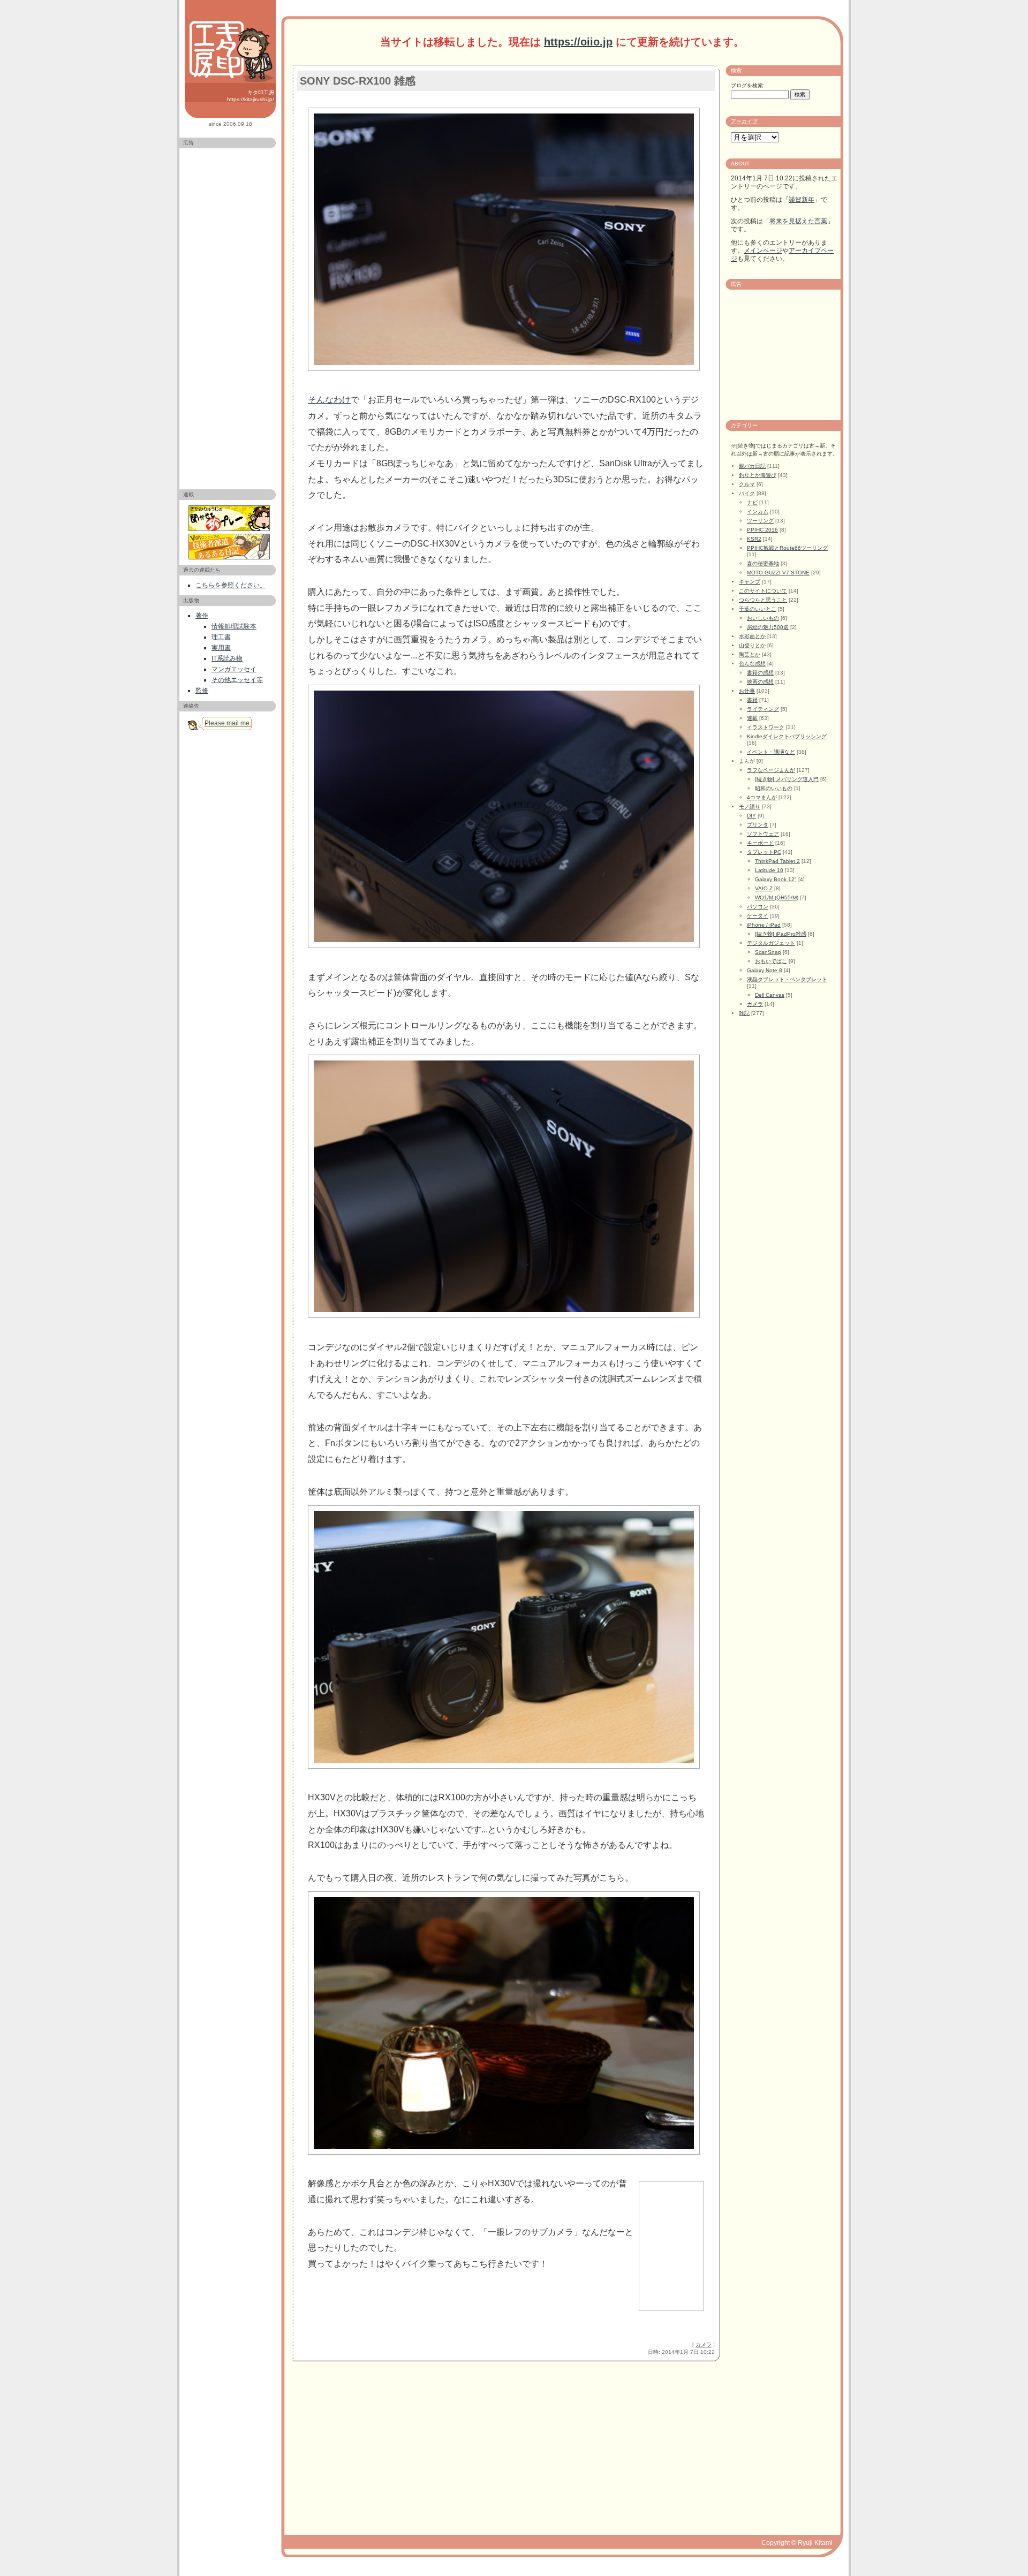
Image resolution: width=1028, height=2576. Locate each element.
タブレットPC (764, 852)
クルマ (747, 484)
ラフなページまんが (771, 770)
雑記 (744, 1013)
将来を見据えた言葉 (798, 221)
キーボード (760, 843)
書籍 (752, 700)
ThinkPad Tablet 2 (777, 861)
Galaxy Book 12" (776, 879)
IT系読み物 (227, 658)
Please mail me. (228, 723)
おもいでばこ (771, 961)
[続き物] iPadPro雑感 (781, 934)
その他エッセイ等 (237, 680)
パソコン (758, 907)
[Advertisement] (228, 314)
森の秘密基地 (763, 563)
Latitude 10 (769, 870)
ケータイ (758, 916)
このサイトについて (763, 591)
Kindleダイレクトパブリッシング (787, 736)
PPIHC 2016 (762, 530)
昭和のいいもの (774, 788)
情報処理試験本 (234, 626)
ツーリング (760, 521)
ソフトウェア (763, 834)
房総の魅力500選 (768, 627)
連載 (752, 718)
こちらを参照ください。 (231, 585)
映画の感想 (760, 682)
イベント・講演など (771, 752)
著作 (202, 616)
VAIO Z (764, 888)
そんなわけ (329, 400)
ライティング (763, 709)
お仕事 (747, 691)
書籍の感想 (760, 673)
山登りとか (752, 645)
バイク (747, 493)
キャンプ (750, 582)
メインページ (763, 251)
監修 (202, 691)
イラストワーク (766, 727)
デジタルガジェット (771, 943)
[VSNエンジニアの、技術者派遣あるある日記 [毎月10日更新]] (230, 547)
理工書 (221, 637)
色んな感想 (752, 664)
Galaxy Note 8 (765, 970)
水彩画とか (752, 636)
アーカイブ (744, 121)
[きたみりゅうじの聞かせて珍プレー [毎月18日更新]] (230, 518)
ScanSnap (768, 952)
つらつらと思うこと (763, 600)
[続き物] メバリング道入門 (787, 779)
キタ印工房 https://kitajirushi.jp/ (251, 96)
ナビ (752, 502)
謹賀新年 (802, 200)
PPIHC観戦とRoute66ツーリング (787, 548)
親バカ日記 (752, 466)
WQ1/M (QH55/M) (777, 897)
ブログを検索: (748, 85)
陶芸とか (750, 654)
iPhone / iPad (764, 925)
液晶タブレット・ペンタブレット (787, 979)
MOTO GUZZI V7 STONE (778, 573)
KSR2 (754, 539)
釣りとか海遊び (758, 475)
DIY (751, 816)
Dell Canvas (770, 995)
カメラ (704, 2344)
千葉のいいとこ (758, 609)
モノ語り (750, 806)
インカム (758, 512)
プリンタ (758, 825)
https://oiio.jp (578, 42)
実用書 (221, 648)
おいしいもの (763, 618)
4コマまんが (762, 797)
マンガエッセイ (234, 669)
